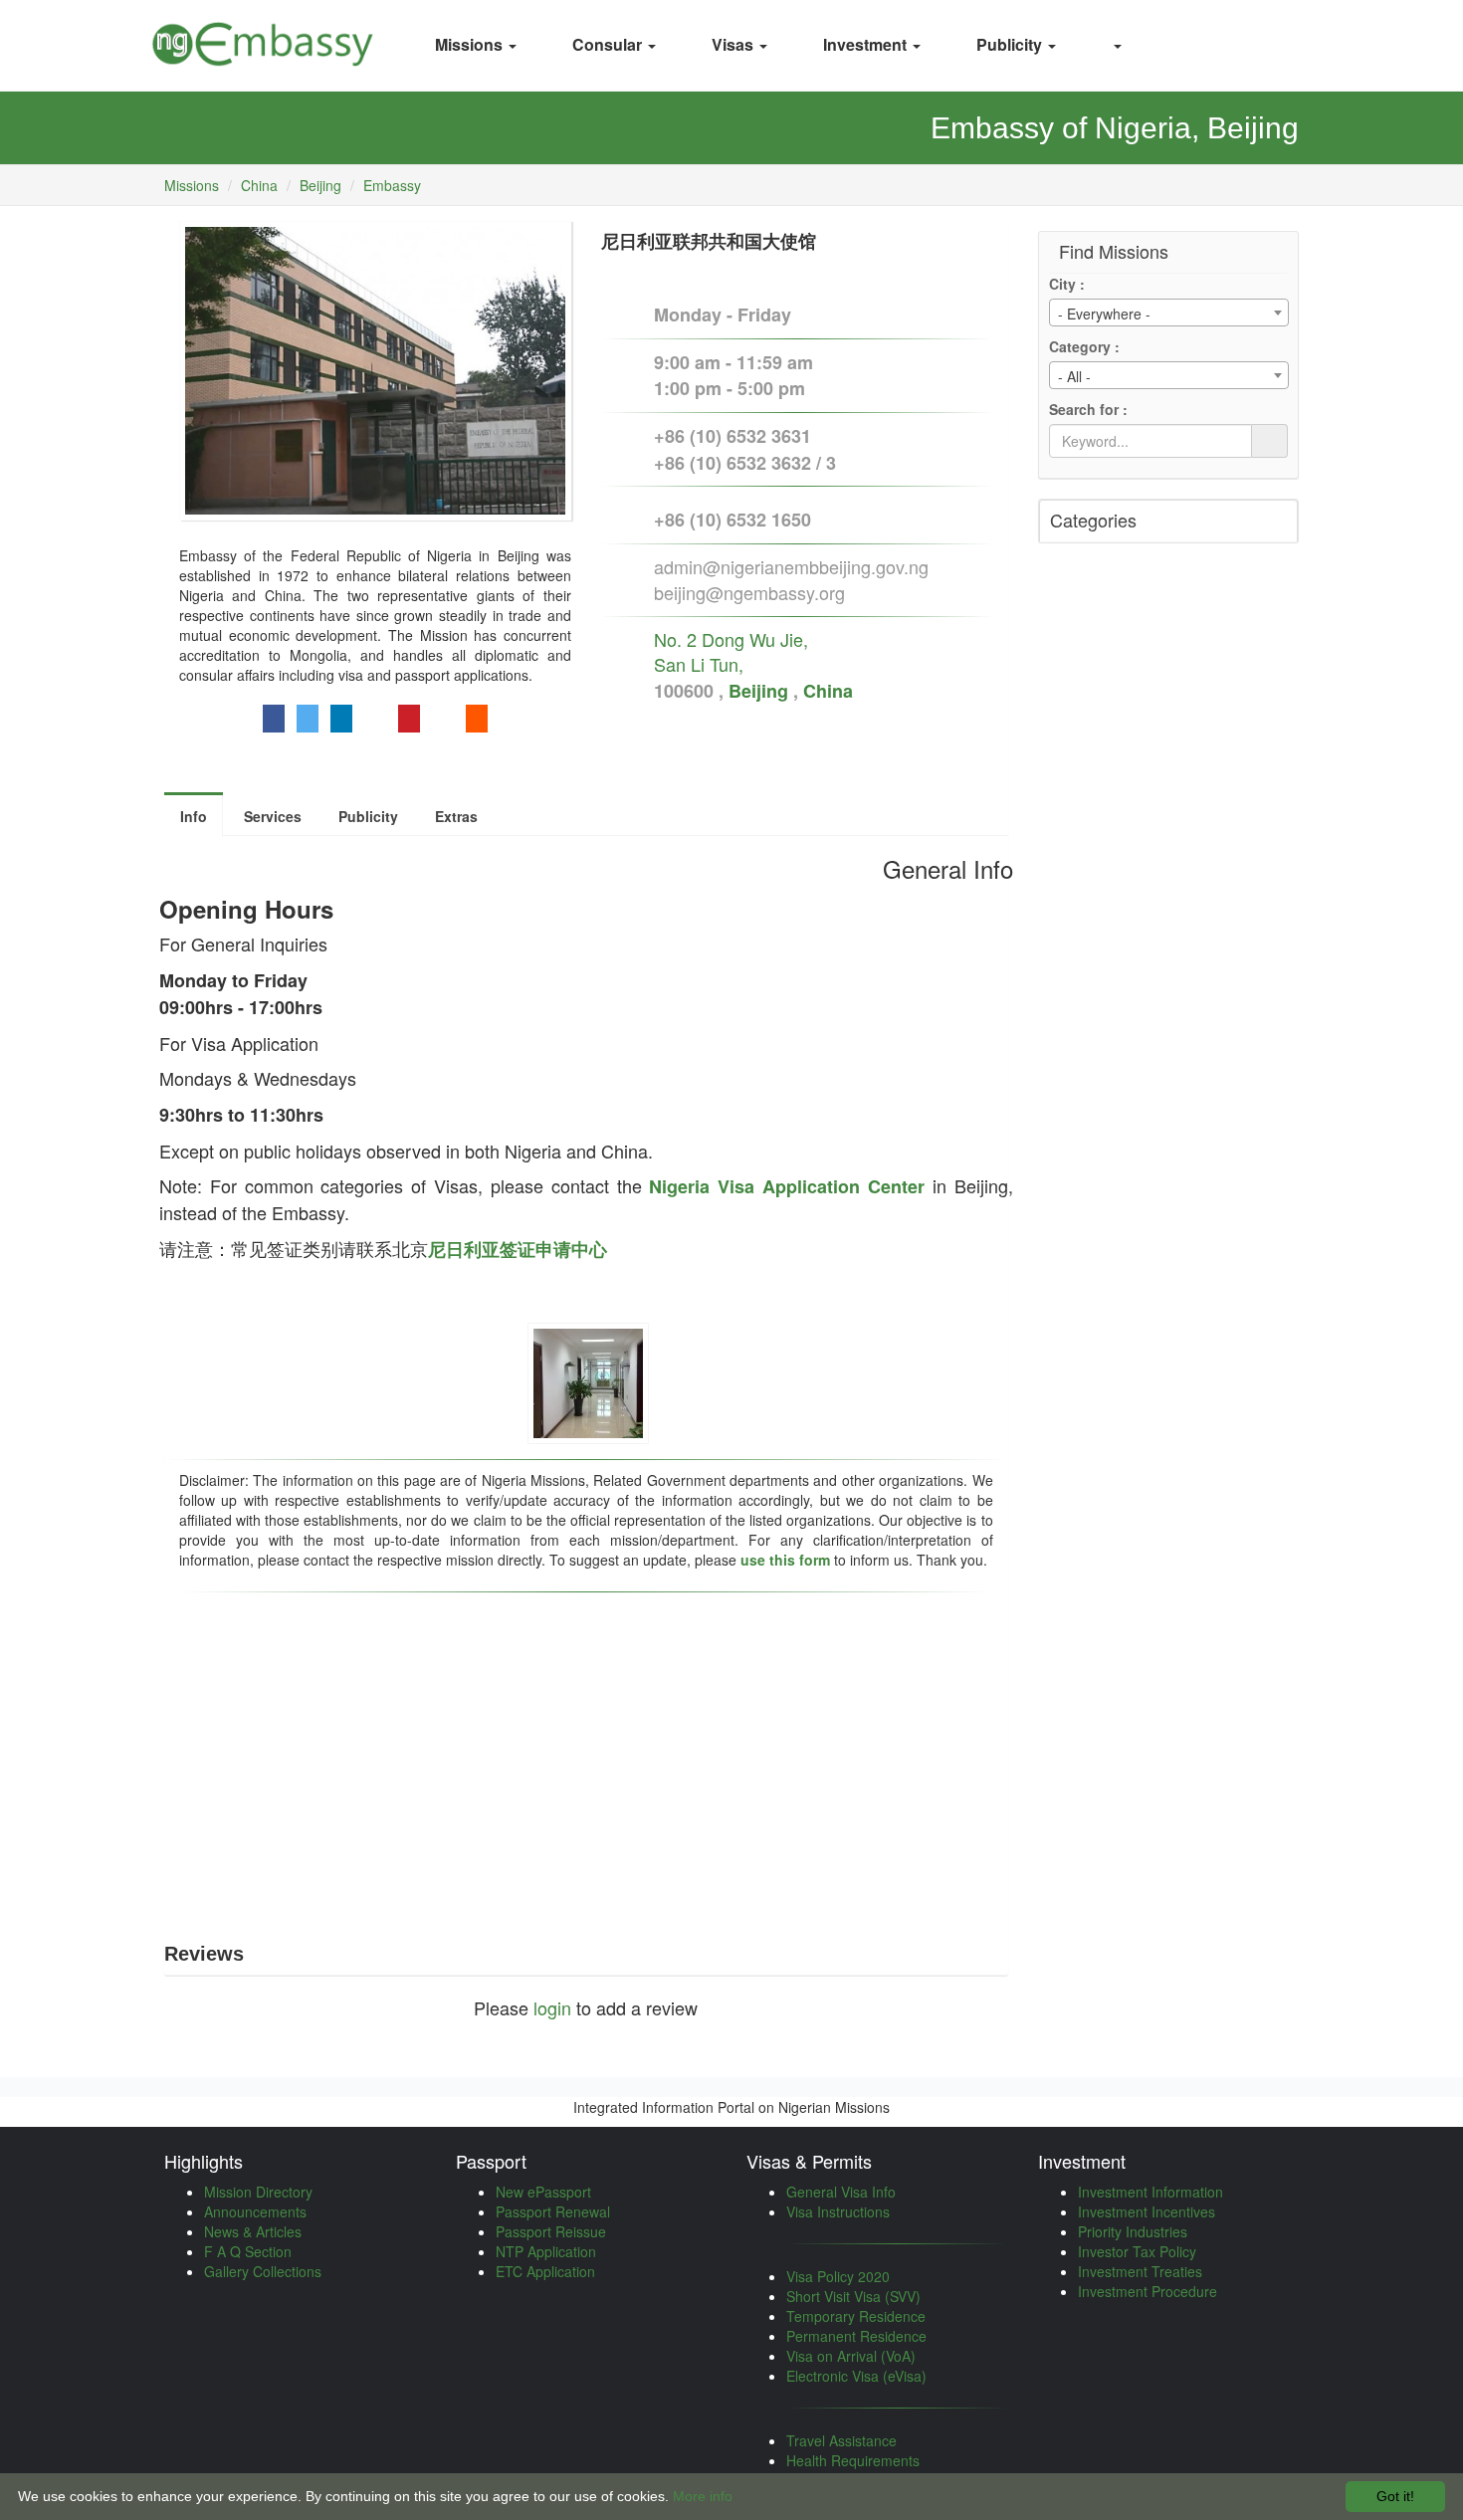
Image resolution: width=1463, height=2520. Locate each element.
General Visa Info (841, 2192)
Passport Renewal (553, 2211)
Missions (192, 185)
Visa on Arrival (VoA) (851, 2356)
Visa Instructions (838, 2211)
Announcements (255, 2211)
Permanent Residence (856, 2336)
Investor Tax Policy (1137, 2251)
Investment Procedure (1148, 2291)
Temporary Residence (856, 2316)
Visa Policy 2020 (838, 2276)
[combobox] (1169, 313)
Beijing (320, 185)
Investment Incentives (1147, 2211)
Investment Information (1150, 2192)
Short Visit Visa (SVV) (853, 2296)
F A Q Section (248, 2251)
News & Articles (253, 2231)
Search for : (1088, 409)
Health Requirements (853, 2460)
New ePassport (543, 2192)
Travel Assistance (841, 2440)
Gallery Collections (263, 2271)
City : (1067, 284)
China (259, 185)
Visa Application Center (821, 1186)
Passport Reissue (551, 2231)
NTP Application (546, 2251)
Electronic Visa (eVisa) (856, 2376)
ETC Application (545, 2271)
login (552, 2007)
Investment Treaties (1140, 2271)
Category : (1084, 346)
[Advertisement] (586, 1754)
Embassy (392, 185)
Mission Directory (258, 2192)
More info (703, 2496)
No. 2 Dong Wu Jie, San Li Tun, (731, 652)
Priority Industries (1133, 2231)
